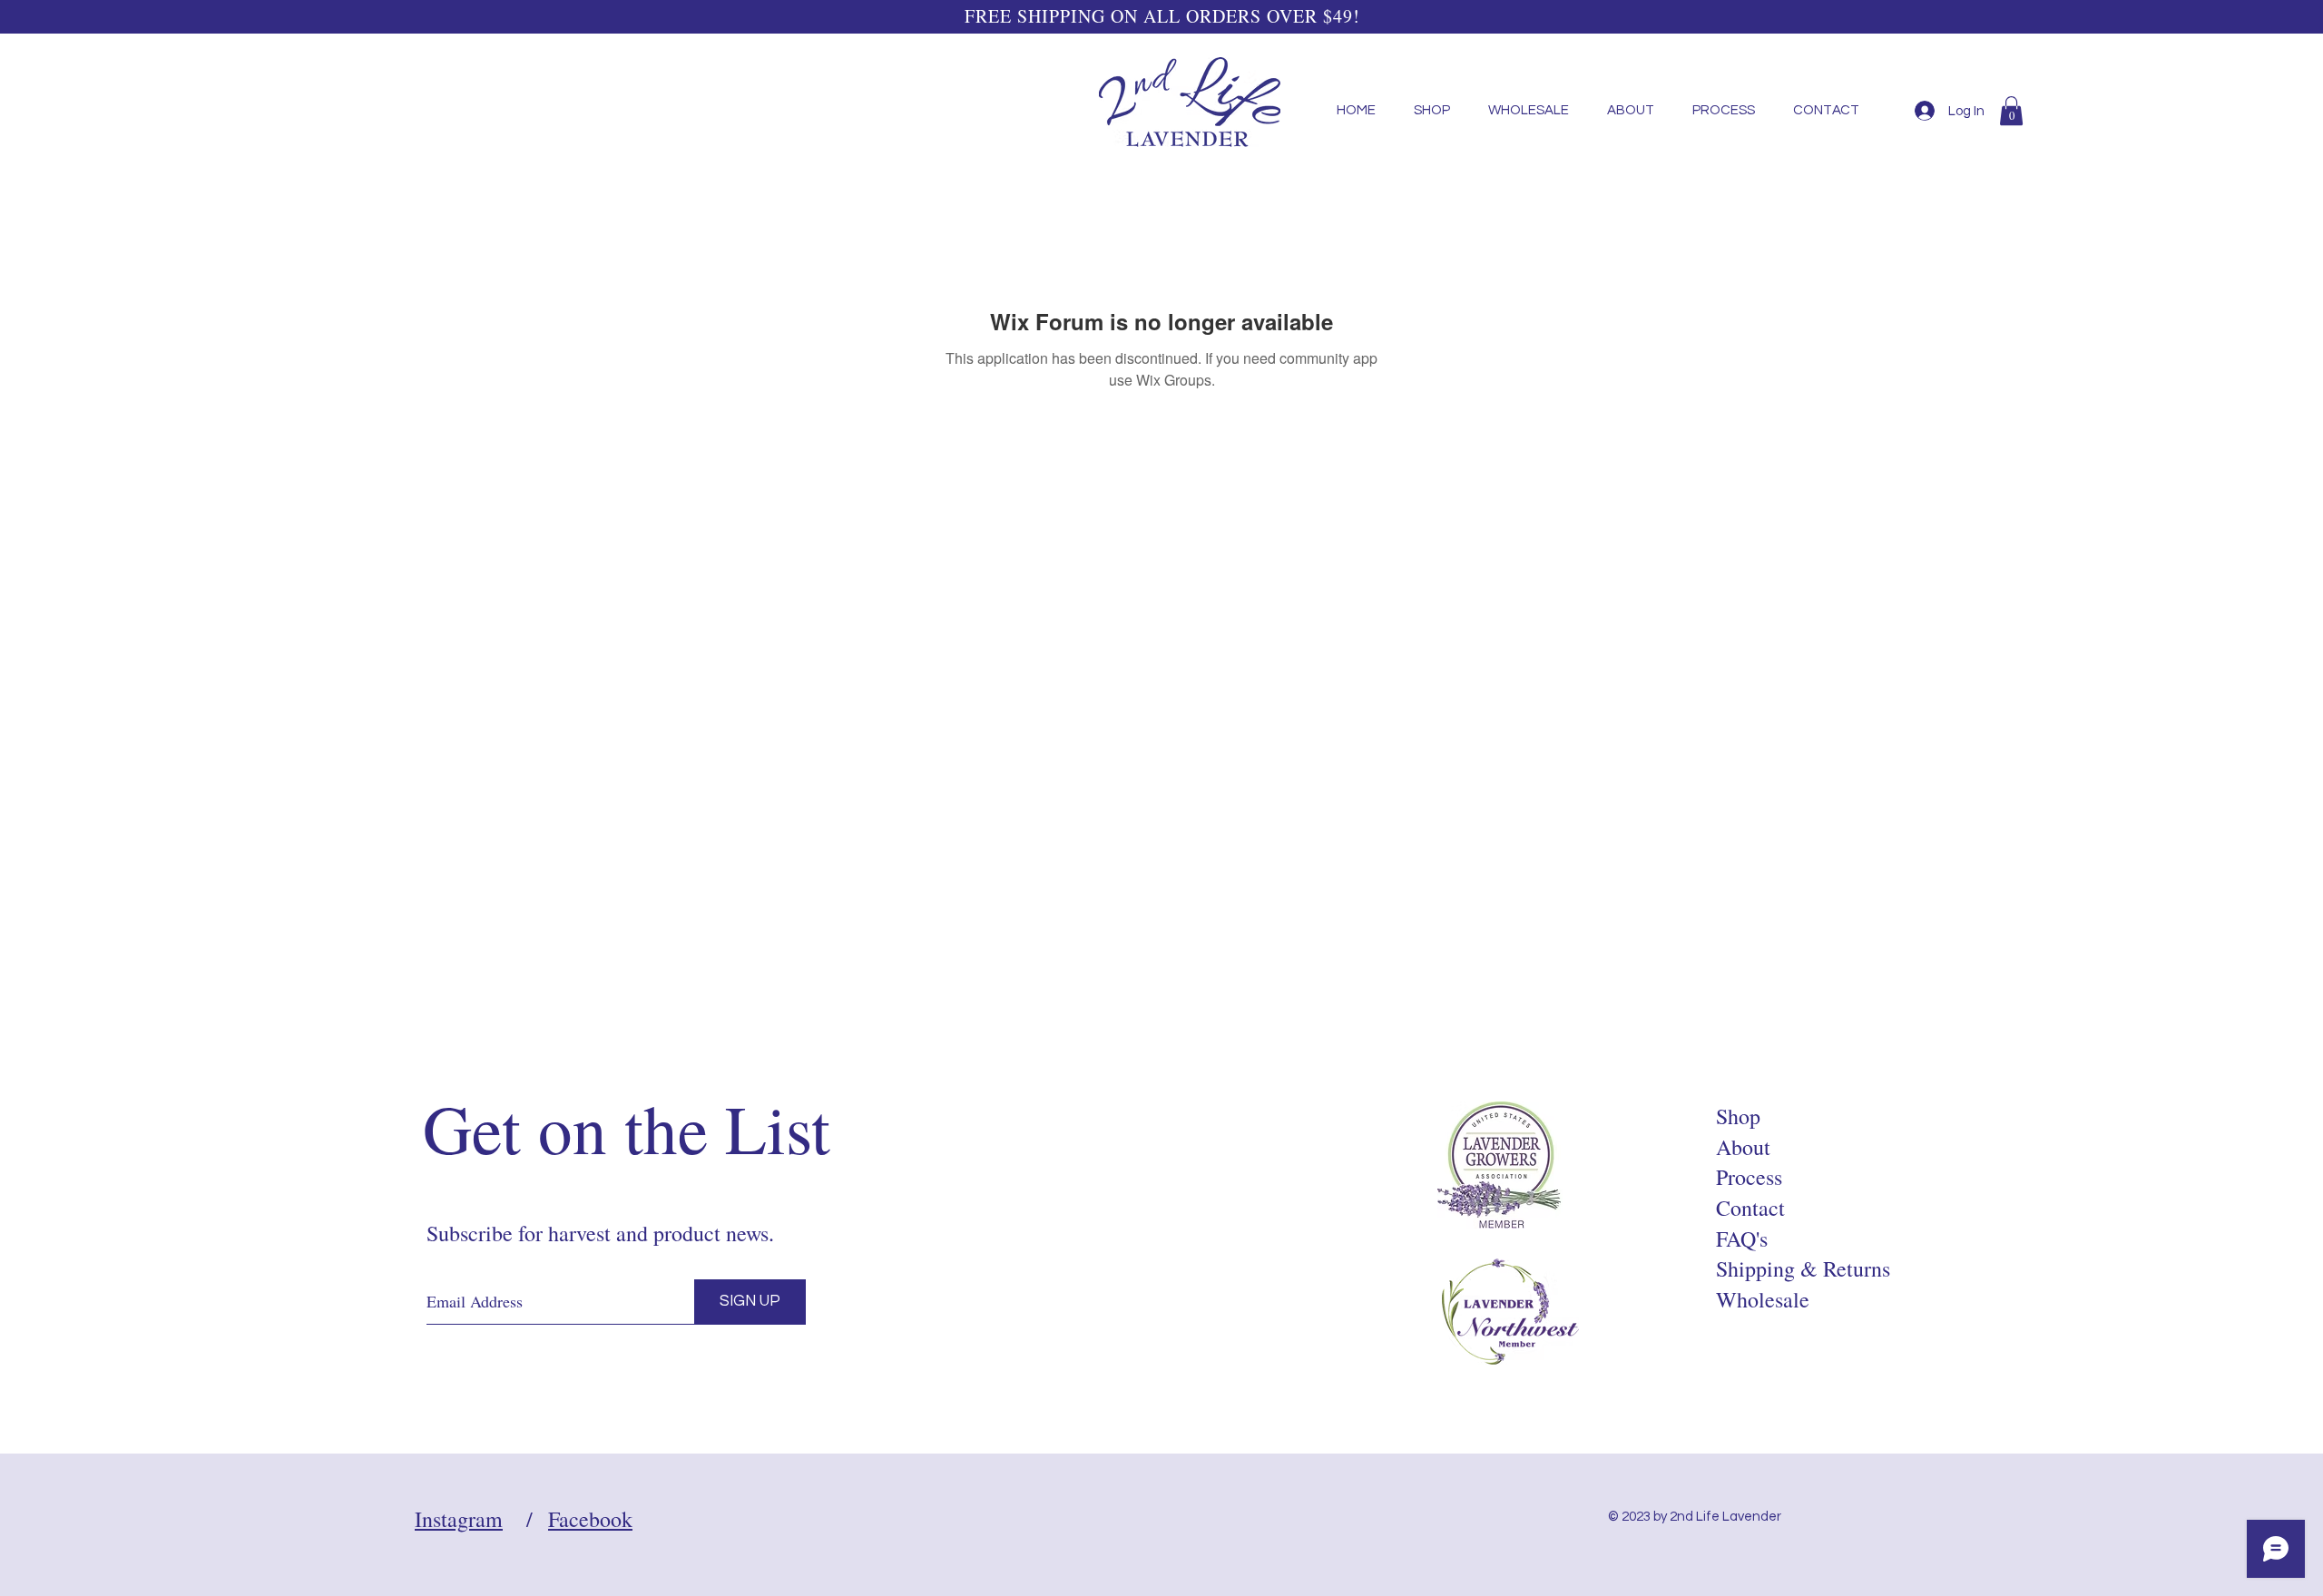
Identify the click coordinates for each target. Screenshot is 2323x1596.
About (1743, 1147)
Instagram (459, 1519)
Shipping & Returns (1803, 1268)
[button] (2011, 111)
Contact (1750, 1208)
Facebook (590, 1519)
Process (1749, 1177)
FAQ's (1742, 1239)
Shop (1738, 1116)
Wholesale (1763, 1299)
